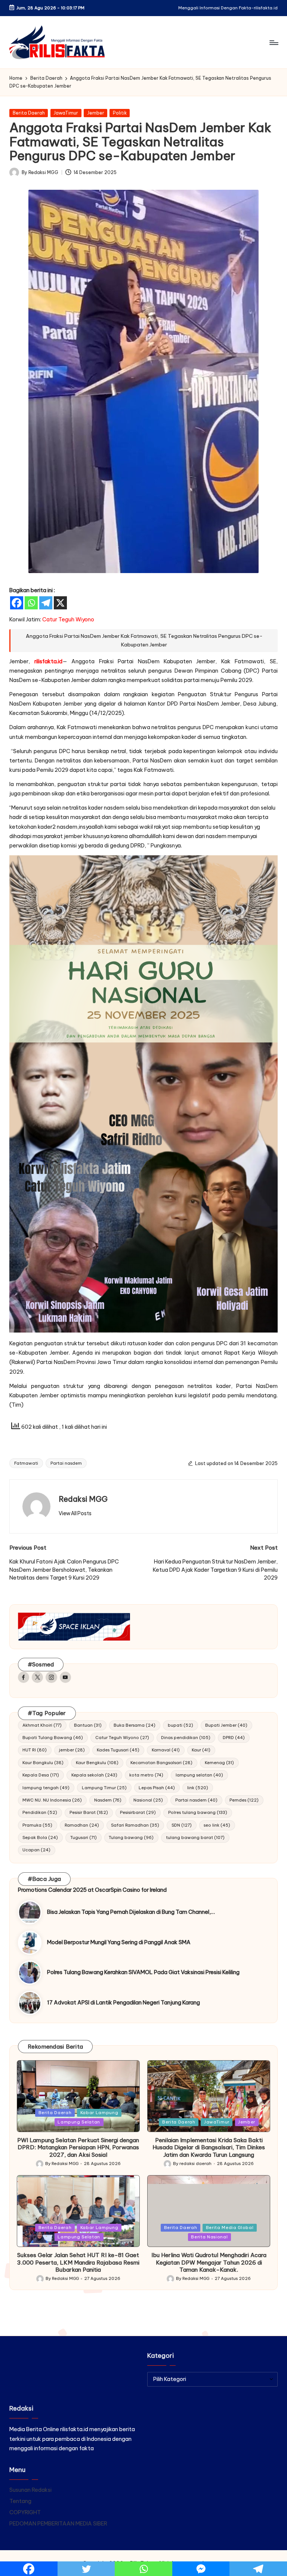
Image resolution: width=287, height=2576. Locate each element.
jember (72, 1750)
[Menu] (273, 42)
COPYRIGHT (25, 2512)
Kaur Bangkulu (43, 1763)
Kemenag (219, 1763)
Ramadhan (82, 1825)
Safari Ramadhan (135, 1825)
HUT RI (35, 1750)
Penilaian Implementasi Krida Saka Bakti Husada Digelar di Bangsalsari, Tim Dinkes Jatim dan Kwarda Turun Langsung (209, 2148)
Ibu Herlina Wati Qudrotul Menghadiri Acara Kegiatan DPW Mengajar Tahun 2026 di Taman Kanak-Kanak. (209, 2263)
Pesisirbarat (138, 1812)
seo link (217, 1825)
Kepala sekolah (94, 1775)
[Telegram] (46, 603)
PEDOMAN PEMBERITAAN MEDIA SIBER (58, 2524)
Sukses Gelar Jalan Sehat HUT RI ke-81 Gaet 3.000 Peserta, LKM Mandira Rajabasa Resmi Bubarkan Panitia (78, 2263)
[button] (75, 1513)
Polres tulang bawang (198, 1812)
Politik (120, 113)
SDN (182, 1825)
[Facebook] (17, 603)
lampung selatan (199, 1775)
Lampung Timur (104, 1788)
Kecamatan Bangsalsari (161, 1763)
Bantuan (88, 1725)
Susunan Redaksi (30, 2490)
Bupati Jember (226, 1725)
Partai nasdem (66, 1463)
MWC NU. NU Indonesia (52, 1800)
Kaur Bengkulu (97, 1763)
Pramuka (37, 1825)
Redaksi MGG (83, 1499)
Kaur (201, 1750)
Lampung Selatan (79, 2122)
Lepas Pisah (157, 1788)
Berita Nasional (209, 2237)
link (198, 1788)
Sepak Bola (40, 1837)
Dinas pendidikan (186, 1738)
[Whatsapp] (31, 603)
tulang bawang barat (195, 1837)
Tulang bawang (131, 1837)
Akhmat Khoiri (42, 1725)
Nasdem (108, 1800)
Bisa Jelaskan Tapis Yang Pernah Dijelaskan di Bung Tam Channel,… (131, 1912)
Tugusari (84, 1837)
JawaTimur (66, 113)
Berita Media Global (230, 2228)
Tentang (20, 2501)
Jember (96, 113)
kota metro (146, 1775)
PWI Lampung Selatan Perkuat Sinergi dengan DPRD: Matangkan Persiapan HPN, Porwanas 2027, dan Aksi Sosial (78, 2148)
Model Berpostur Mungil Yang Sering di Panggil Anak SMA (119, 1942)
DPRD (234, 1738)
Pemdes (244, 1800)
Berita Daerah (29, 113)
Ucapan (36, 1850)
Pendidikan (40, 1812)
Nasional (148, 1800)
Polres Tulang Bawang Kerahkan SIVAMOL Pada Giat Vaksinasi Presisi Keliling (143, 1972)
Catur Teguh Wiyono (122, 1738)
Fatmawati (26, 1463)
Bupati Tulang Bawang (53, 1738)
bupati (180, 1725)
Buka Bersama (135, 1725)
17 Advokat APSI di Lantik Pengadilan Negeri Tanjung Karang (124, 2003)
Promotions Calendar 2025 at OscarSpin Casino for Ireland (92, 1890)
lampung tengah (46, 1788)
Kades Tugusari (118, 1750)
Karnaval (166, 1750)
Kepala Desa (41, 1775)
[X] (60, 603)
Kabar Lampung (99, 2113)
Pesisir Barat (89, 1812)
